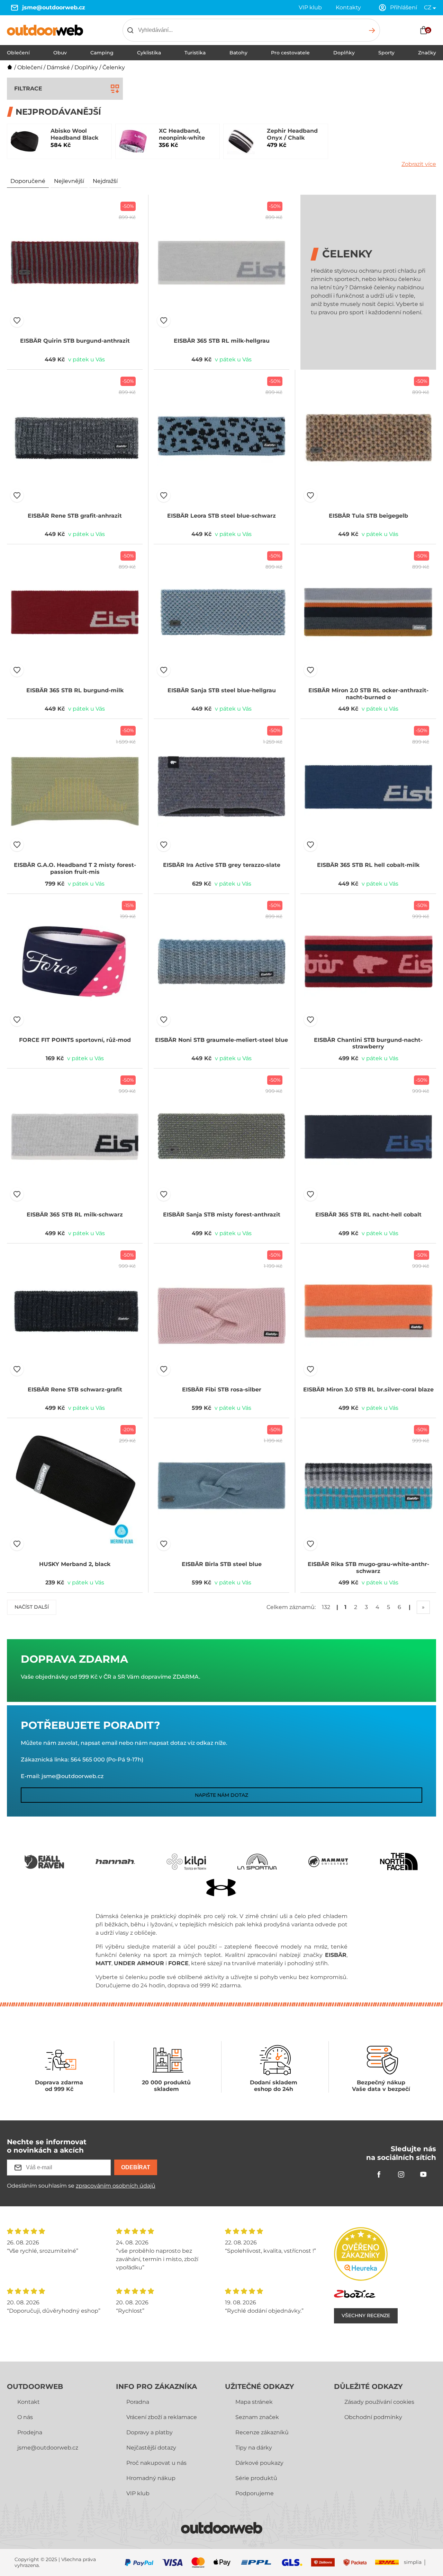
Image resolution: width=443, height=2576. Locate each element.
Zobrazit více (419, 164)
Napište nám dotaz (221, 1795)
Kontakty (348, 7)
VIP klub (310, 7)
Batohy (238, 53)
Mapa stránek (254, 2402)
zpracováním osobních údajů (116, 2186)
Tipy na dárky (254, 2448)
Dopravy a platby (150, 2432)
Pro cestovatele (290, 53)
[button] (17, 320)
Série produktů (256, 2478)
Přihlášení (404, 7)
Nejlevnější (69, 181)
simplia (413, 2562)
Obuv (60, 53)
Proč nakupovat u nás (156, 2463)
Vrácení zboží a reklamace (162, 2417)
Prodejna (30, 2432)
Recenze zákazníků (262, 2432)
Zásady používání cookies (379, 2402)
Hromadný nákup (151, 2478)
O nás (25, 2417)
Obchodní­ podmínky (373, 2417)
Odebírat (136, 2167)
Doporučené (28, 181)
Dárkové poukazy (259, 2463)
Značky (427, 53)
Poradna (138, 2402)
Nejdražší (105, 181)
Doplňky (344, 53)
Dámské (58, 67)
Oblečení (18, 53)
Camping (102, 53)
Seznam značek (257, 2417)
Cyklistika (149, 53)
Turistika (195, 53)
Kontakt (29, 2402)
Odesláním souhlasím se (81, 2186)
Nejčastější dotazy (151, 2448)
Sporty (386, 53)
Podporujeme (255, 2493)
